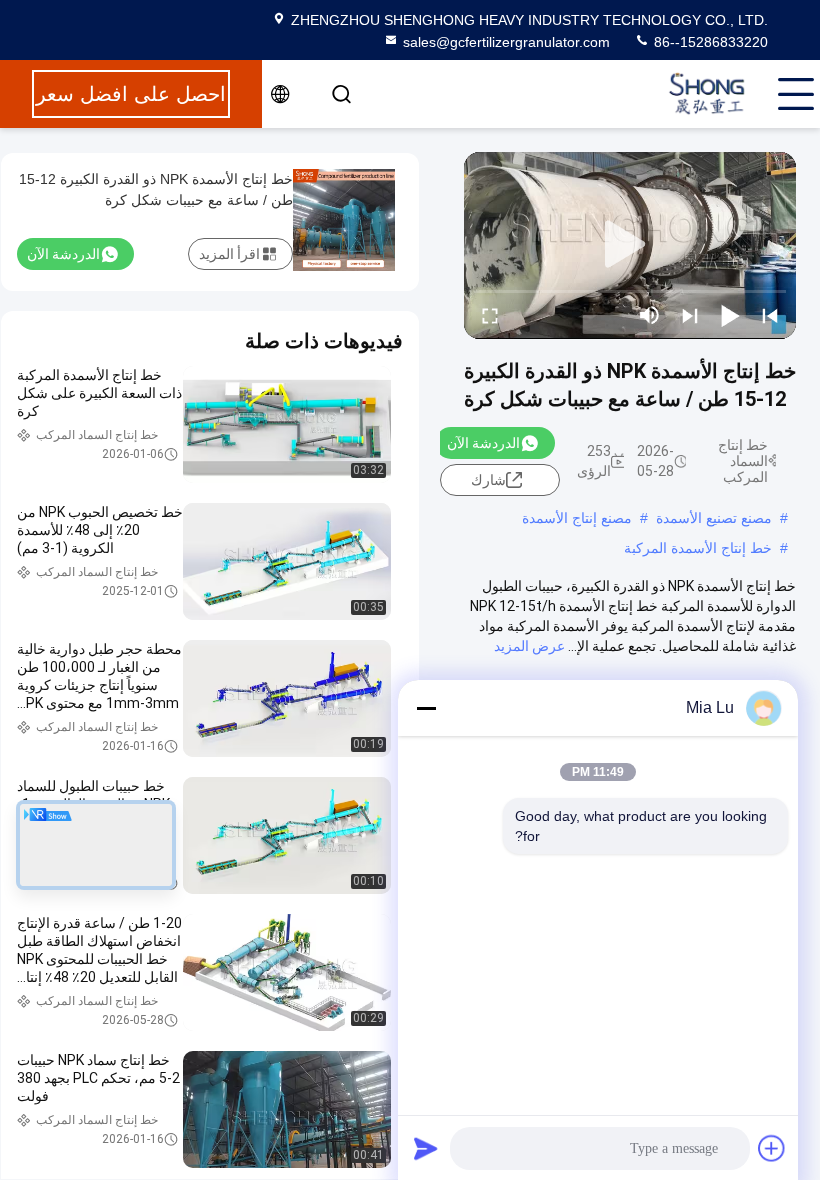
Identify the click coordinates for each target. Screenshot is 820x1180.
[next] (690, 315)
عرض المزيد (529, 646)
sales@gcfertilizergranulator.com (506, 42)
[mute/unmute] (650, 315)
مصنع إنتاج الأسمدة (577, 518)
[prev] (770, 315)
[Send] (426, 1148)
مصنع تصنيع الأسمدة (714, 518)
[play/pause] (730, 315)
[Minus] (426, 708)
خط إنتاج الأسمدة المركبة (698, 548)
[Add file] (772, 1148)
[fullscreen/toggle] (490, 315)
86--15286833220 (709, 42)
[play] (630, 245)
